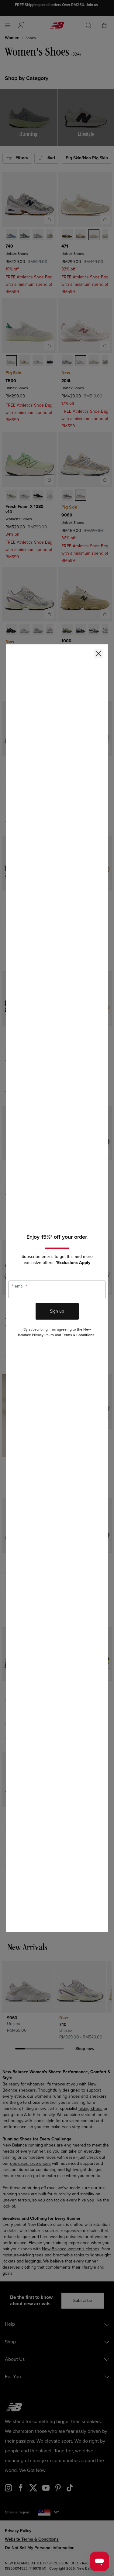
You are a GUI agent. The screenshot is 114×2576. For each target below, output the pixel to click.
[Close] (98, 654)
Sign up (57, 1311)
